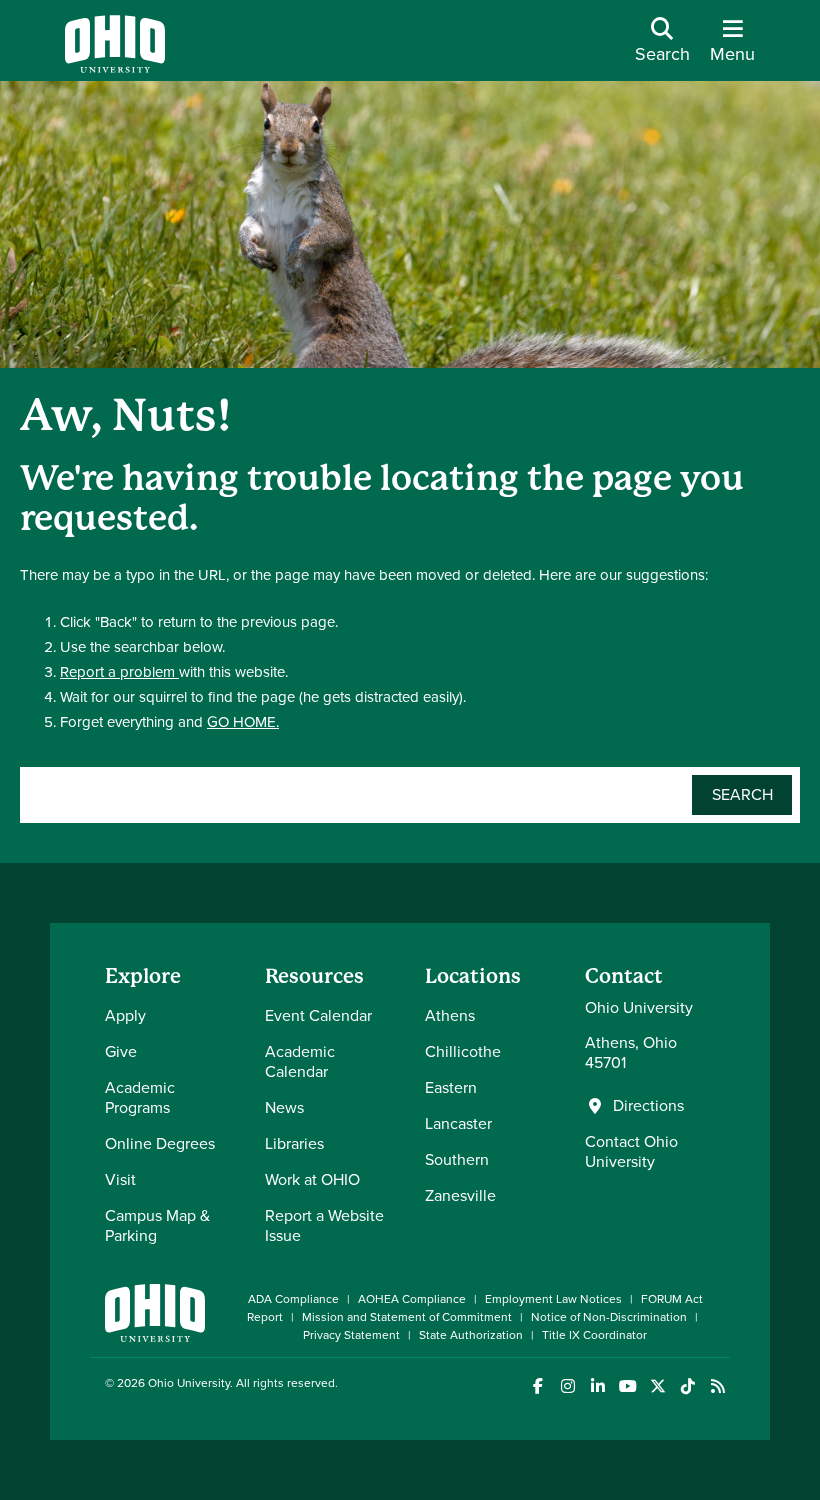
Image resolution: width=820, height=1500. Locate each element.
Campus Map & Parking (157, 1225)
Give (121, 1051)
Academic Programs (140, 1097)
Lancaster (458, 1123)
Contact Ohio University (631, 1151)
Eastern (451, 1087)
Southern (457, 1159)
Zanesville (460, 1195)
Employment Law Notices (553, 1299)
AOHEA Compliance (412, 1299)
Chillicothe (463, 1051)
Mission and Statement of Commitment (407, 1317)
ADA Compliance (293, 1299)
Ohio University (189, 1383)
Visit (120, 1179)
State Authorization (471, 1335)
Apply (125, 1015)
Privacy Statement (351, 1335)
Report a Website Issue (324, 1225)
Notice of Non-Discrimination (609, 1317)
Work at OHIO (312, 1179)
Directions (648, 1106)
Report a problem (119, 672)
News (284, 1107)
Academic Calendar (300, 1061)
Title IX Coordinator (594, 1335)
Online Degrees (160, 1143)
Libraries (294, 1143)
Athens (450, 1015)
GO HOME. (243, 722)
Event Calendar (318, 1015)
